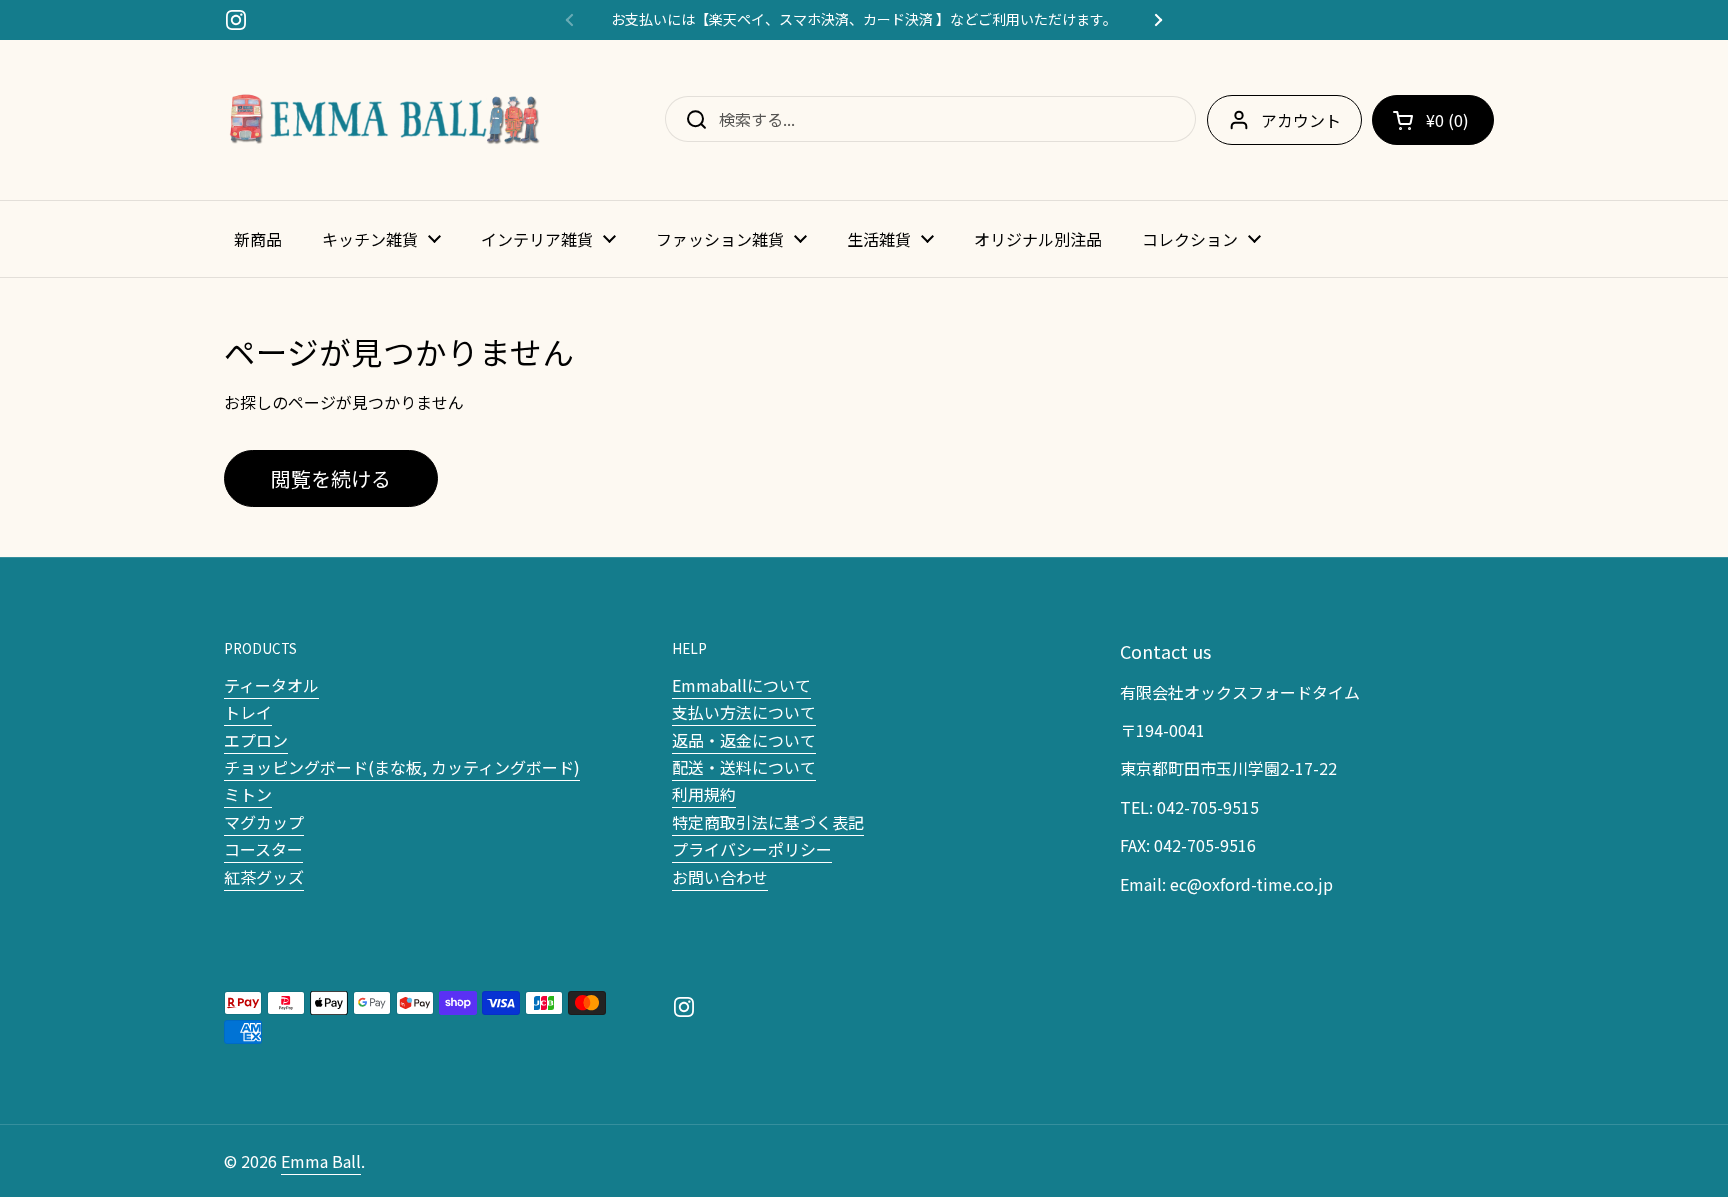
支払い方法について (744, 712)
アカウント (1301, 120)
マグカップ (264, 822)
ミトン (248, 794)
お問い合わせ (720, 877)
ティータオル (271, 685)
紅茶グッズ (264, 877)
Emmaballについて (741, 685)
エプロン (256, 740)
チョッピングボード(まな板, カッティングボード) (402, 767)
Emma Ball (321, 1161)
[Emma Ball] (384, 120)
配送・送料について (744, 767)
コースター (263, 849)
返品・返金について (744, 740)
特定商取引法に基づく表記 (768, 822)
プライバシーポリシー (752, 849)
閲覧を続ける (331, 478)
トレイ (248, 712)
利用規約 (704, 794)
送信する (690, 119)
